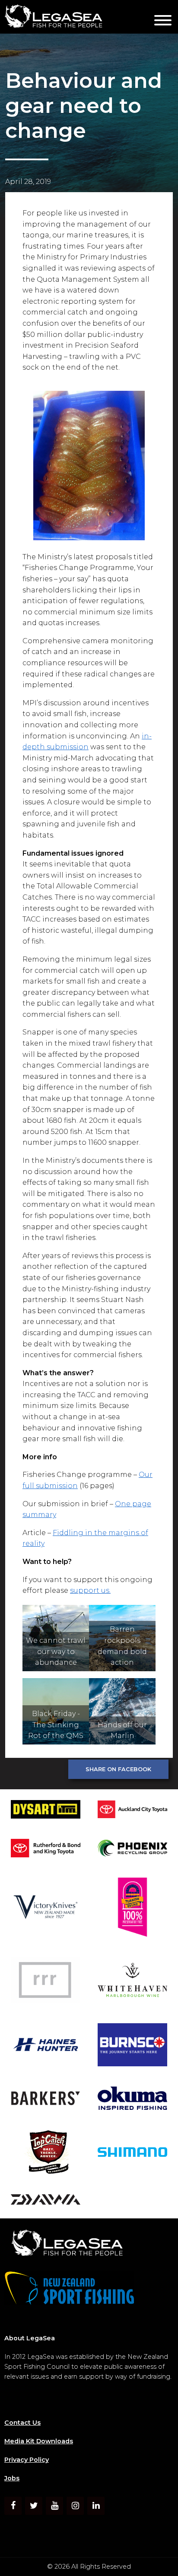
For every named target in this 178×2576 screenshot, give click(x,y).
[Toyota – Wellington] (46, 1849)
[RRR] (46, 1981)
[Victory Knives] (46, 1909)
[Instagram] (75, 2506)
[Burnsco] (132, 2046)
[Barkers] (46, 2100)
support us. (90, 1590)
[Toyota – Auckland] (132, 1811)
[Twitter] (34, 2506)
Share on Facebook (118, 1769)
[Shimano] (132, 2154)
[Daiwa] (46, 2201)
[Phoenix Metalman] (132, 1850)
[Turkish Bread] (132, 1909)
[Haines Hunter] (46, 2046)
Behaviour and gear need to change (84, 106)
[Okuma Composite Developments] (132, 2100)
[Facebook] (13, 2506)
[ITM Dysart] (46, 1811)
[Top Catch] (46, 2154)
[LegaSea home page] (74, 17)
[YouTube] (54, 2506)
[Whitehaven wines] (132, 1981)
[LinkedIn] (96, 2506)
